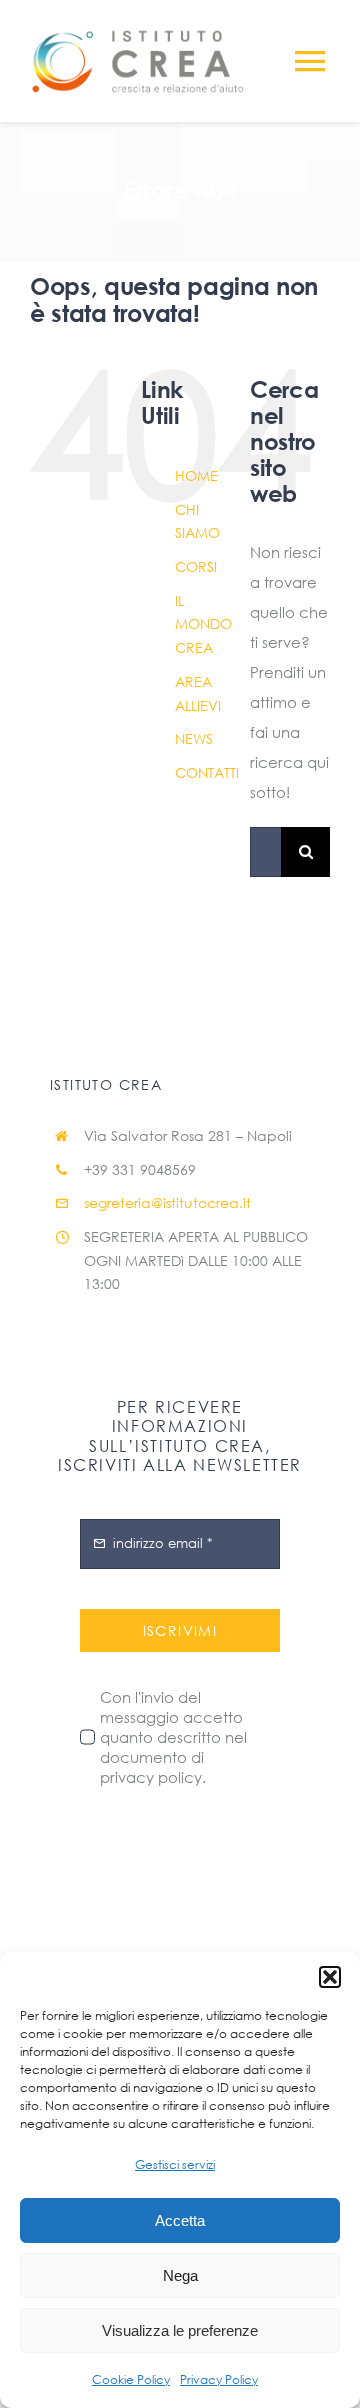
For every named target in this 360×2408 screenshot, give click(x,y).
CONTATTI (207, 772)
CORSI (196, 566)
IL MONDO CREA (203, 624)
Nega (180, 2275)
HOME (196, 475)
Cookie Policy (131, 2379)
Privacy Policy (219, 2379)
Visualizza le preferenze (180, 2330)
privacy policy (151, 1777)
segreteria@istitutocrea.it (167, 1202)
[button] (330, 1977)
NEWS (194, 738)
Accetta (180, 2220)
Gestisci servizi (175, 2164)
